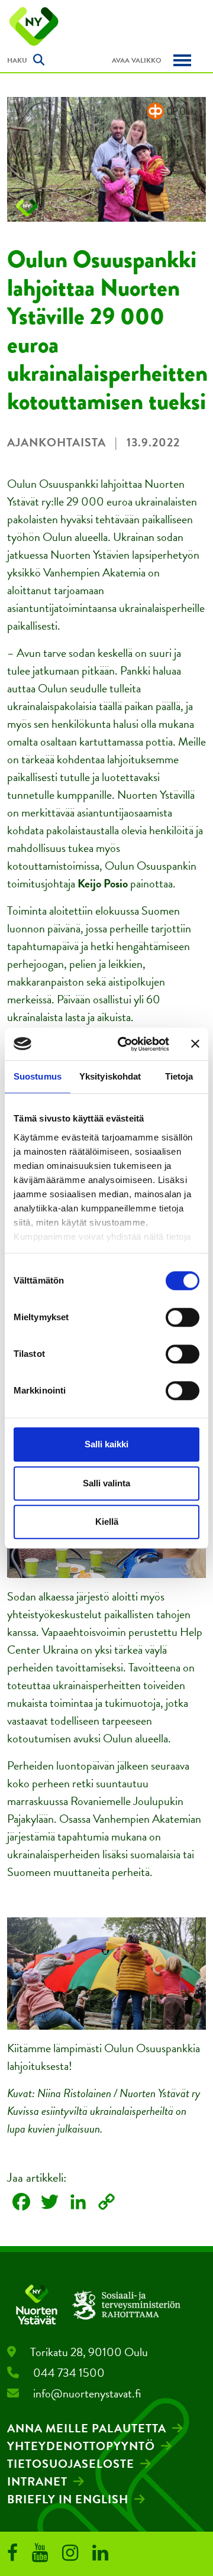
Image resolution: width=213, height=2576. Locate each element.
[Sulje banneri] (195, 1044)
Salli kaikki (106, 1444)
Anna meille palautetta (87, 2428)
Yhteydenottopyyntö (81, 2446)
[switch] (183, 1317)
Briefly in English (68, 2499)
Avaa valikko (137, 60)
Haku (17, 60)
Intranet (37, 2481)
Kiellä (107, 1522)
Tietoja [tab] (179, 1076)
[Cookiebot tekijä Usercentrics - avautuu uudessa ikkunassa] (125, 1044)
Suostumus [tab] (38, 1076)
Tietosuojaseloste (71, 2464)
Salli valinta (106, 1483)
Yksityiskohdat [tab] (110, 1076)
